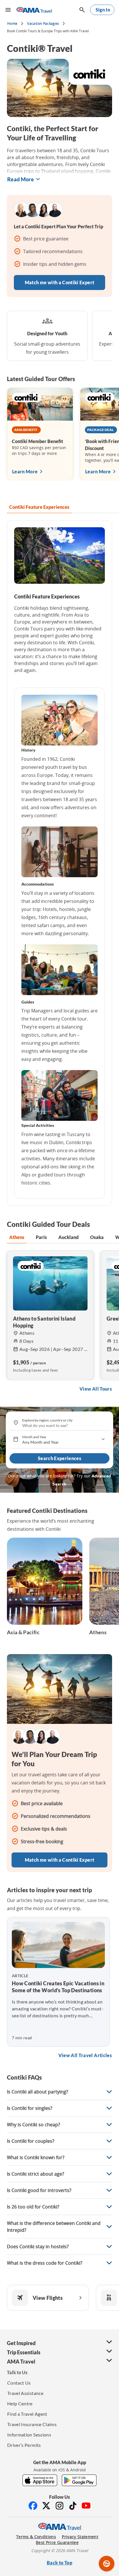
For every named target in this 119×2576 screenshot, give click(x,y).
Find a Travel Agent (27, 2414)
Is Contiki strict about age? (36, 2174)
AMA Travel (21, 2362)
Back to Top (59, 2563)
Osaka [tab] (97, 1237)
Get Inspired (21, 2343)
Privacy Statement (80, 2537)
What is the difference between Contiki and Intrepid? (54, 2227)
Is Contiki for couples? (31, 2141)
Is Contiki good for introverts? (39, 2190)
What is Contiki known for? (36, 2157)
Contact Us (19, 2383)
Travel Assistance (25, 2393)
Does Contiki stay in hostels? (38, 2247)
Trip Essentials (24, 2352)
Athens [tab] (17, 1237)
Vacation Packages (43, 23)
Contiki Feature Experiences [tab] (39, 507)
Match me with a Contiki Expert (60, 282)
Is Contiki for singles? (30, 2108)
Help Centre (20, 2403)
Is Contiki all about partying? (38, 2092)
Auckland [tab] (68, 1237)
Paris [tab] (41, 1237)
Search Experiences (59, 1458)
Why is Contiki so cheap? (34, 2125)
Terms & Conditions (36, 2537)
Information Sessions (29, 2435)
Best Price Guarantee (57, 2543)
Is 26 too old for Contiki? (33, 2207)
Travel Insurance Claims (32, 2424)
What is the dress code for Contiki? (45, 2263)
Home (12, 23)
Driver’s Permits (24, 2445)
